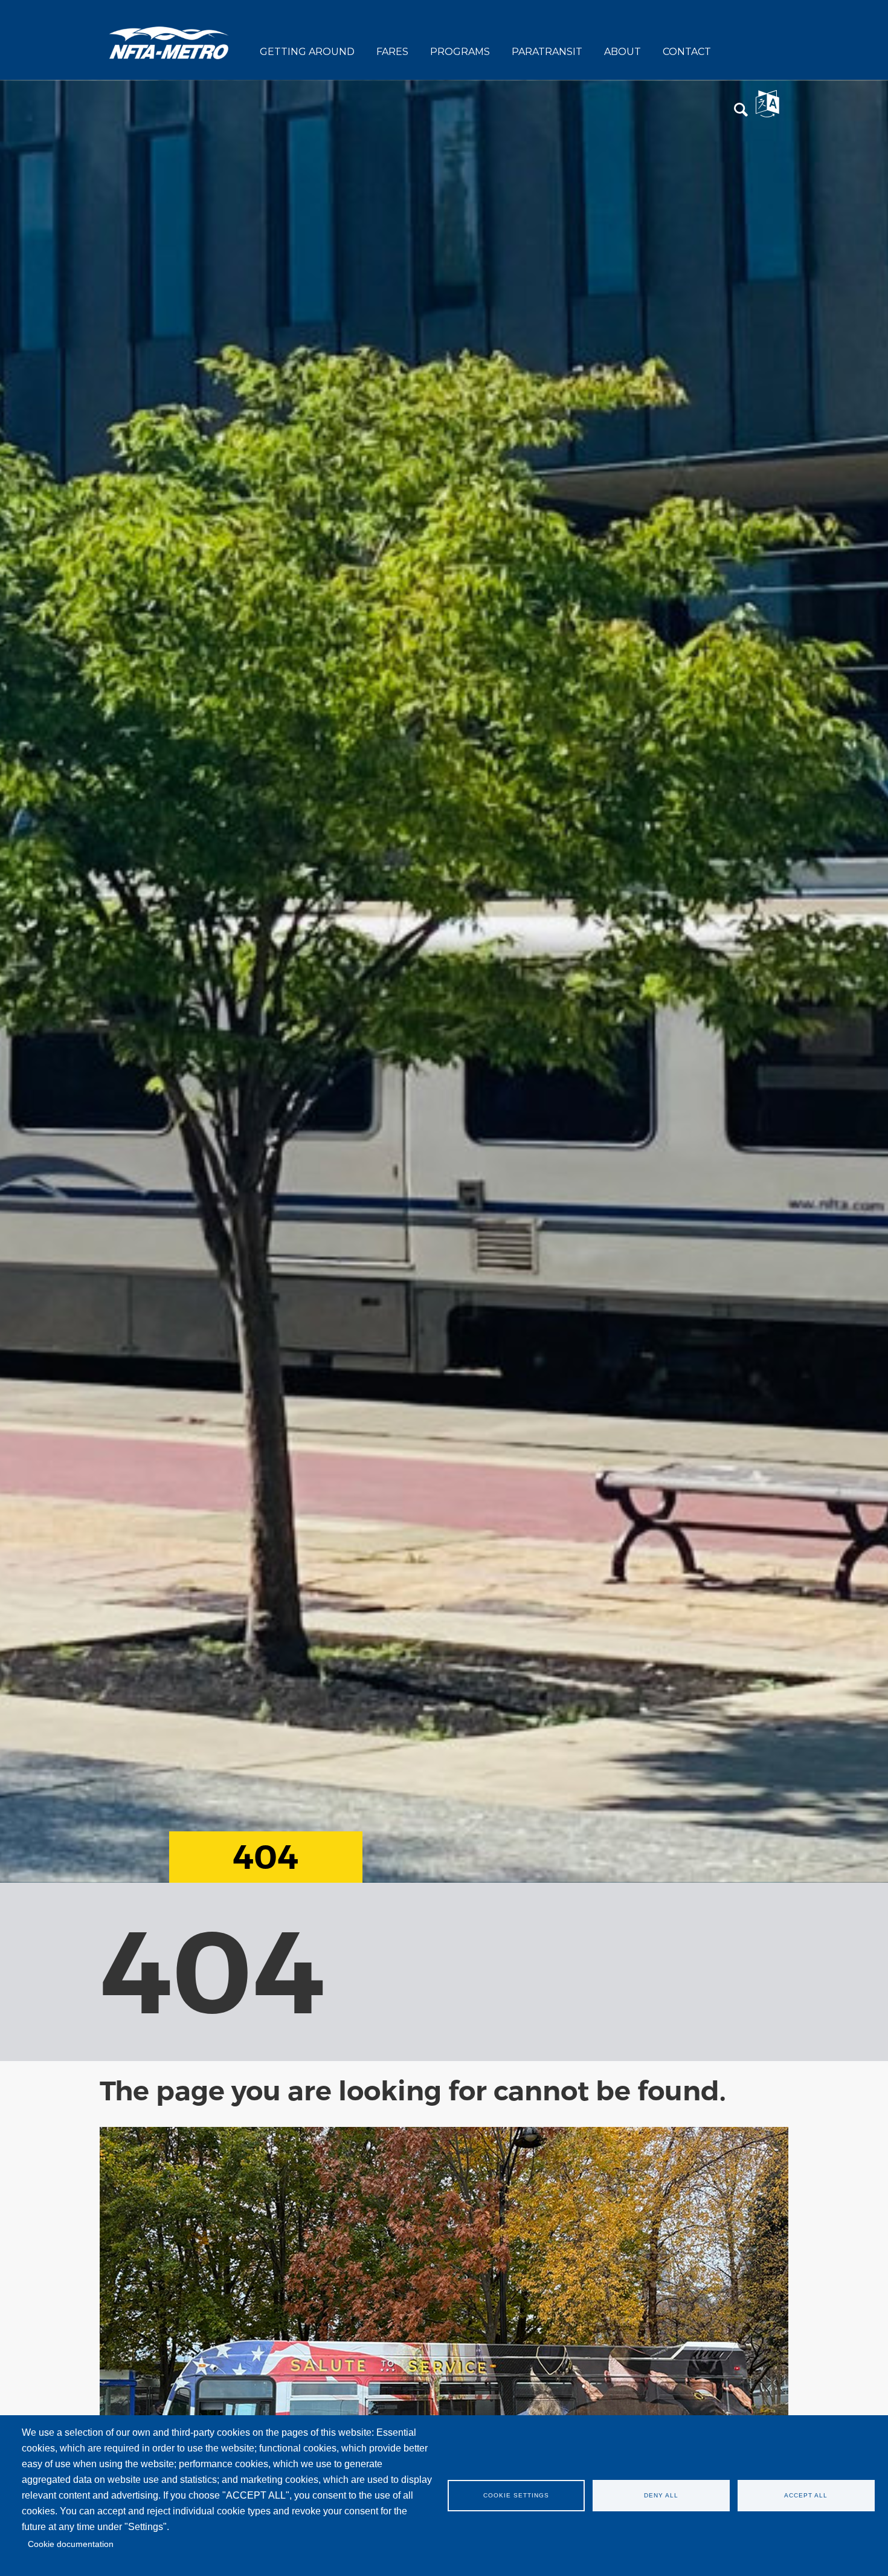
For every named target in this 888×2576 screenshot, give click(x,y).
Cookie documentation (71, 2544)
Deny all (661, 2495)
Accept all (806, 2495)
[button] (741, 110)
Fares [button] (392, 52)
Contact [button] (687, 52)
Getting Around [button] (307, 52)
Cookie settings (516, 2495)
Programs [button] (460, 52)
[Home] (169, 42)
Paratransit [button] (547, 52)
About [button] (623, 52)
